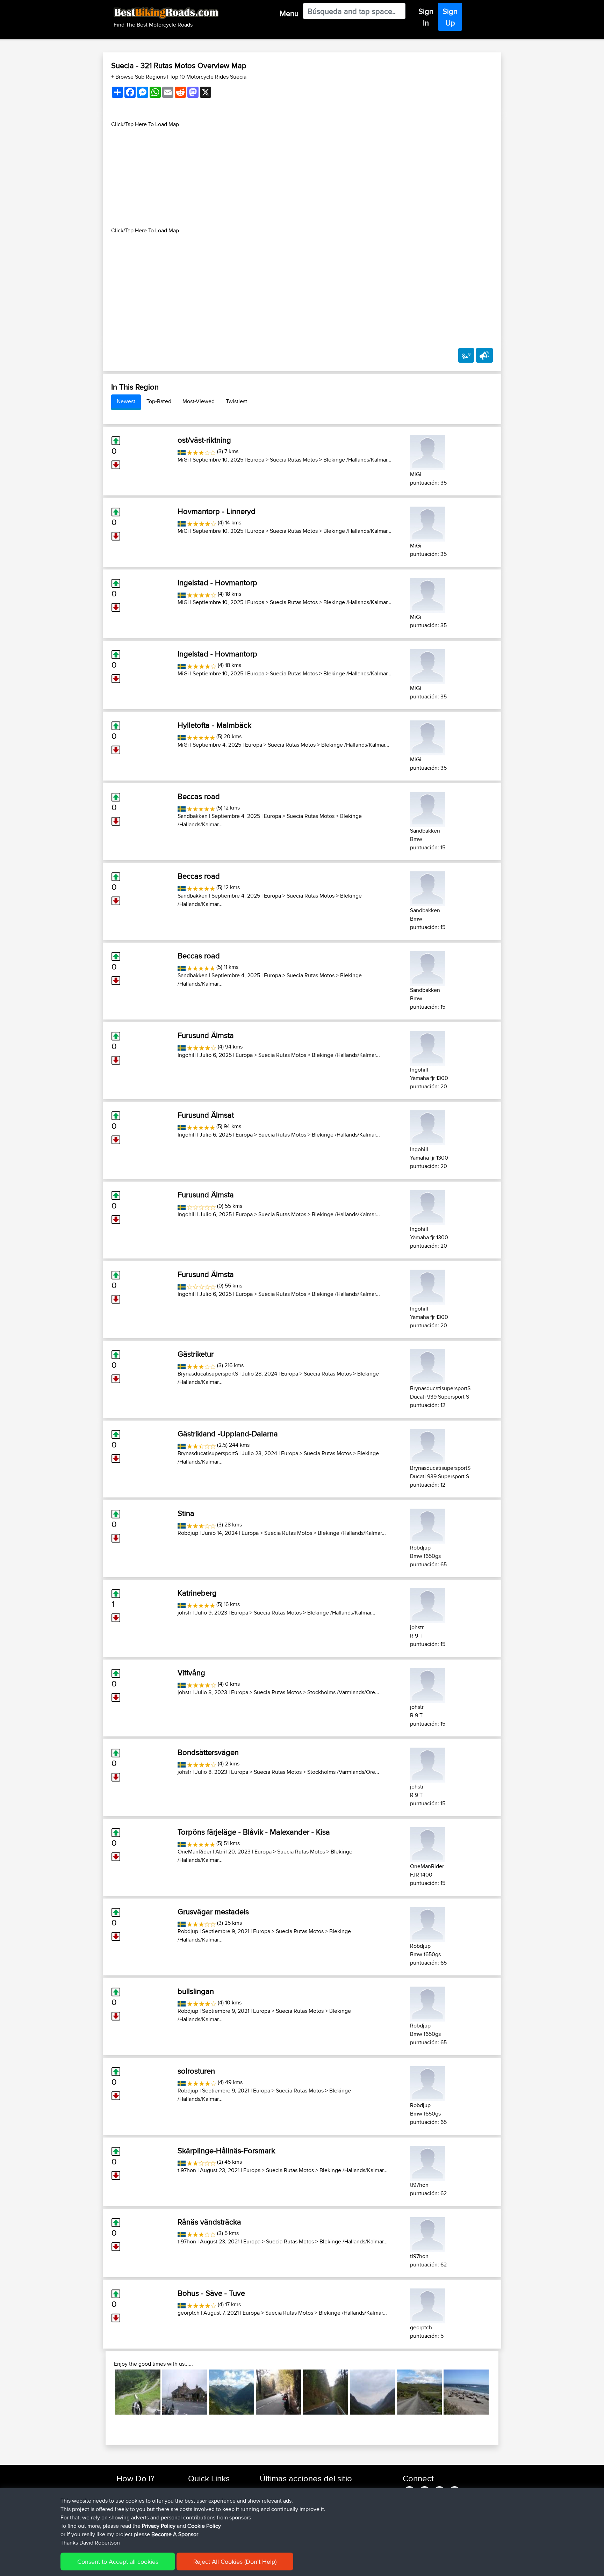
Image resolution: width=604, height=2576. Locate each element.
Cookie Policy (204, 2526)
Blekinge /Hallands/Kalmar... (357, 460)
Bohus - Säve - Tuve (211, 2293)
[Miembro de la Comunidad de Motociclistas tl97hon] (427, 2162)
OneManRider (195, 1852)
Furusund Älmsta (206, 1035)
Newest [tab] (126, 401)
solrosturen (196, 2071)
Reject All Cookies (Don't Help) (235, 2562)
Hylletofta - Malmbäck (214, 725)
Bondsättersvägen (208, 1752)
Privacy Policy (159, 2526)
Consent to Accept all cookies (118, 2562)
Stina (186, 1513)
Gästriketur (196, 1354)
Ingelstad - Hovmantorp (217, 582)
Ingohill (187, 1055)
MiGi (183, 460)
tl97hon (187, 2170)
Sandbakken (193, 816)
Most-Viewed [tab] (199, 401)
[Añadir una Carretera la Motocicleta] (466, 355)
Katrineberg (197, 1593)
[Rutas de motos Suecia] (182, 451)
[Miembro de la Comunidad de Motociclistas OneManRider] (427, 1844)
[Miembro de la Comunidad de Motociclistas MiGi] (427, 452)
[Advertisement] (302, 177)
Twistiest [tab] (236, 401)
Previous (105, 2392)
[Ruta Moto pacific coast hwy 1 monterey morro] (466, 2392)
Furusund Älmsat (206, 1115)
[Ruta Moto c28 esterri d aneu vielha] (232, 2392)
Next (499, 2392)
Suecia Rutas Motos (294, 460)
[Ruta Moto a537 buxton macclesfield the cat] (185, 2392)
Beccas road (199, 796)
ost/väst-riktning (204, 440)
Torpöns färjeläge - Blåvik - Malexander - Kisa (254, 1832)
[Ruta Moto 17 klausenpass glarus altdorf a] (138, 2392)
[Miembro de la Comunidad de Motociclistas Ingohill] (427, 1047)
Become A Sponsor (175, 2534)
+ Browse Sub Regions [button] (139, 77)
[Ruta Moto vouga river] (278, 2392)
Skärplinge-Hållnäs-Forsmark (226, 2150)
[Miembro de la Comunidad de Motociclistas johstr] (427, 1605)
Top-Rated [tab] (159, 401)
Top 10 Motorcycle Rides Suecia (208, 77)
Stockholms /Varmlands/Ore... (343, 1692)
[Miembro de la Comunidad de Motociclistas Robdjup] (427, 1525)
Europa (256, 460)
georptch (189, 2313)
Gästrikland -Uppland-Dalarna (228, 1434)
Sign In (426, 17)
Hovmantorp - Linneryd (217, 511)
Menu (289, 13)
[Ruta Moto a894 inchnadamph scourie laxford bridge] (372, 2392)
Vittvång (191, 1672)
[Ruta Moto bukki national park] (326, 2392)
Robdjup (188, 1533)
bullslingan (196, 1991)
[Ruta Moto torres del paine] (419, 2392)
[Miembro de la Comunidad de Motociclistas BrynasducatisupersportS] (427, 1366)
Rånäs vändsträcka (209, 2222)
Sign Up (450, 17)
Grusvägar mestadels (213, 1911)
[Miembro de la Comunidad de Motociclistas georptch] (427, 2305)
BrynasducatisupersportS (208, 1374)
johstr (184, 1613)
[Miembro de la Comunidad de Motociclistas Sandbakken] (427, 808)
